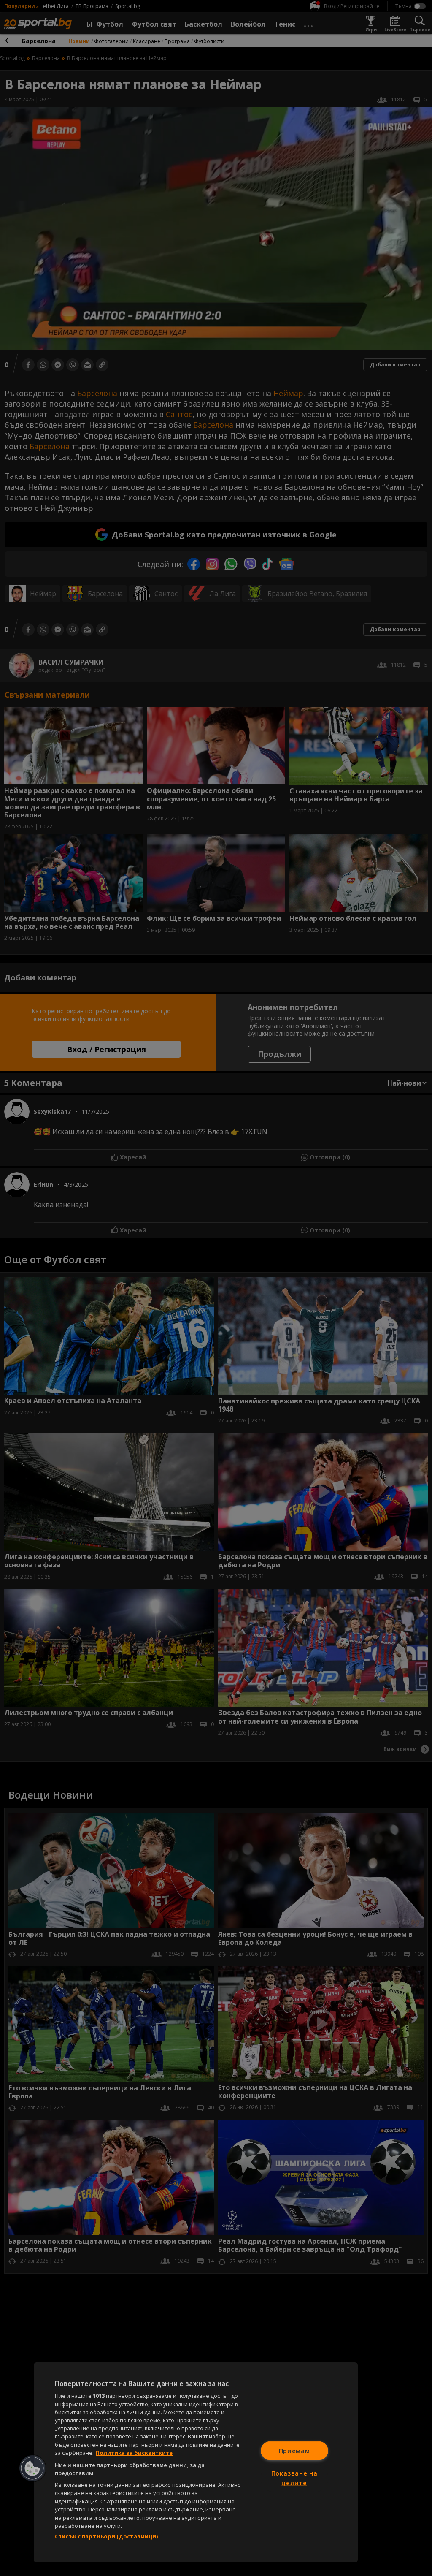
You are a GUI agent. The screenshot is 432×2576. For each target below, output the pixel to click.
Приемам (294, 2450)
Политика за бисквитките (134, 2453)
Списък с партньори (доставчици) (106, 2536)
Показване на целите (294, 2478)
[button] (32, 2468)
